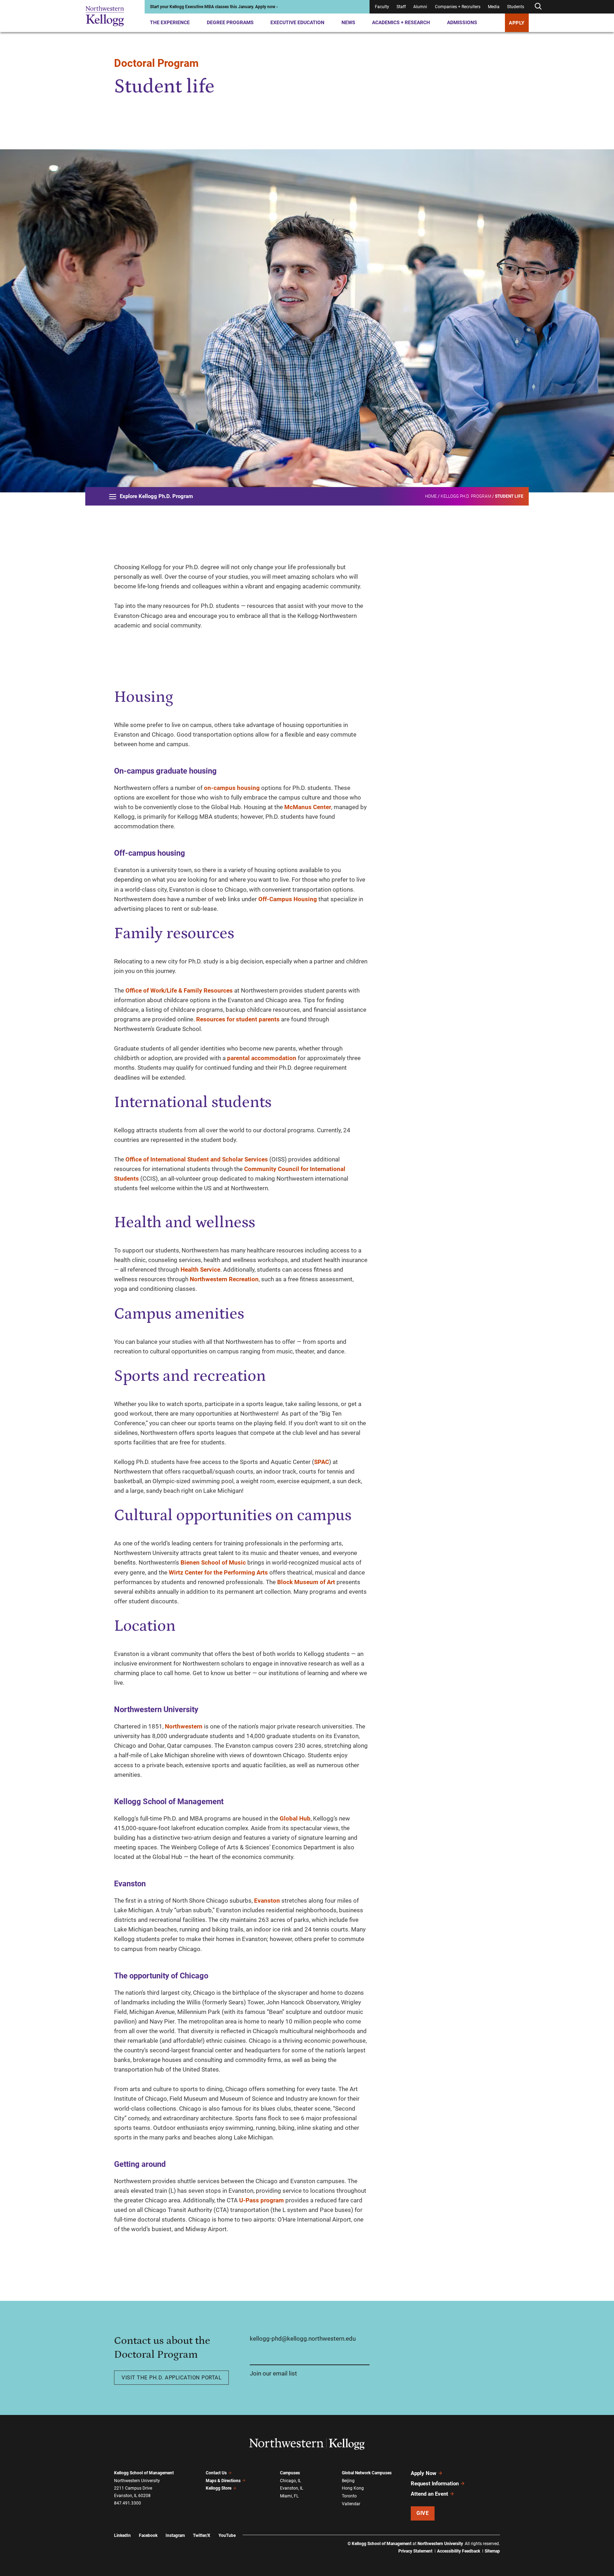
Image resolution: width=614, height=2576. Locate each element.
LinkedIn (122, 2535)
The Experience (170, 22)
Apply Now (424, 2473)
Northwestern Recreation (224, 1279)
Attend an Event (429, 2494)
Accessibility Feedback (459, 2551)
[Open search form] (538, 7)
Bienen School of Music (213, 1562)
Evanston (267, 1901)
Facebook (148, 2535)
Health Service (200, 1270)
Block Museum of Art (306, 1582)
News (348, 22)
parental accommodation (262, 1058)
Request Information (435, 2484)
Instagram (175, 2535)
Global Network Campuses (367, 2473)
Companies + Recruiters (458, 7)
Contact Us (216, 2473)
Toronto (349, 2496)
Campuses (290, 2473)
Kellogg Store (219, 2488)
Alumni (420, 7)
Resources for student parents (238, 1019)
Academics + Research (401, 22)
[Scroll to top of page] (509, 2539)
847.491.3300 (128, 2503)
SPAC (322, 1462)
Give (422, 2513)
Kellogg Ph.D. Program (466, 496)
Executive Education (297, 22)
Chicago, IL (290, 2481)
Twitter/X (202, 2535)
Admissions (462, 22)
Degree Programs (230, 22)
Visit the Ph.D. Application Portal (171, 2378)
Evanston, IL (292, 2488)
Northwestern (184, 1726)
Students (516, 7)
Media (494, 7)
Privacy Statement (415, 2551)
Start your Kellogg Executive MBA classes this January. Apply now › (214, 7)
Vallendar (351, 2504)
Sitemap (492, 2551)
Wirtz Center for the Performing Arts (218, 1572)
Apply (517, 23)
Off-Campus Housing (288, 899)
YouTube (227, 2535)
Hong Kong (353, 2488)
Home (431, 496)
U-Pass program (262, 2200)
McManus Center (308, 807)
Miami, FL (289, 2496)
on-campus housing (232, 788)
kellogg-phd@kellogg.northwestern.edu (303, 2339)
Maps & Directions (223, 2481)
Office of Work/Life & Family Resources (179, 990)
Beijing (348, 2481)
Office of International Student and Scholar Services (197, 1159)
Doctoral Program (156, 63)
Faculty (382, 7)
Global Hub (295, 1818)
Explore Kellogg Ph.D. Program (156, 496)
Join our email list (273, 2373)
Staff (401, 7)
